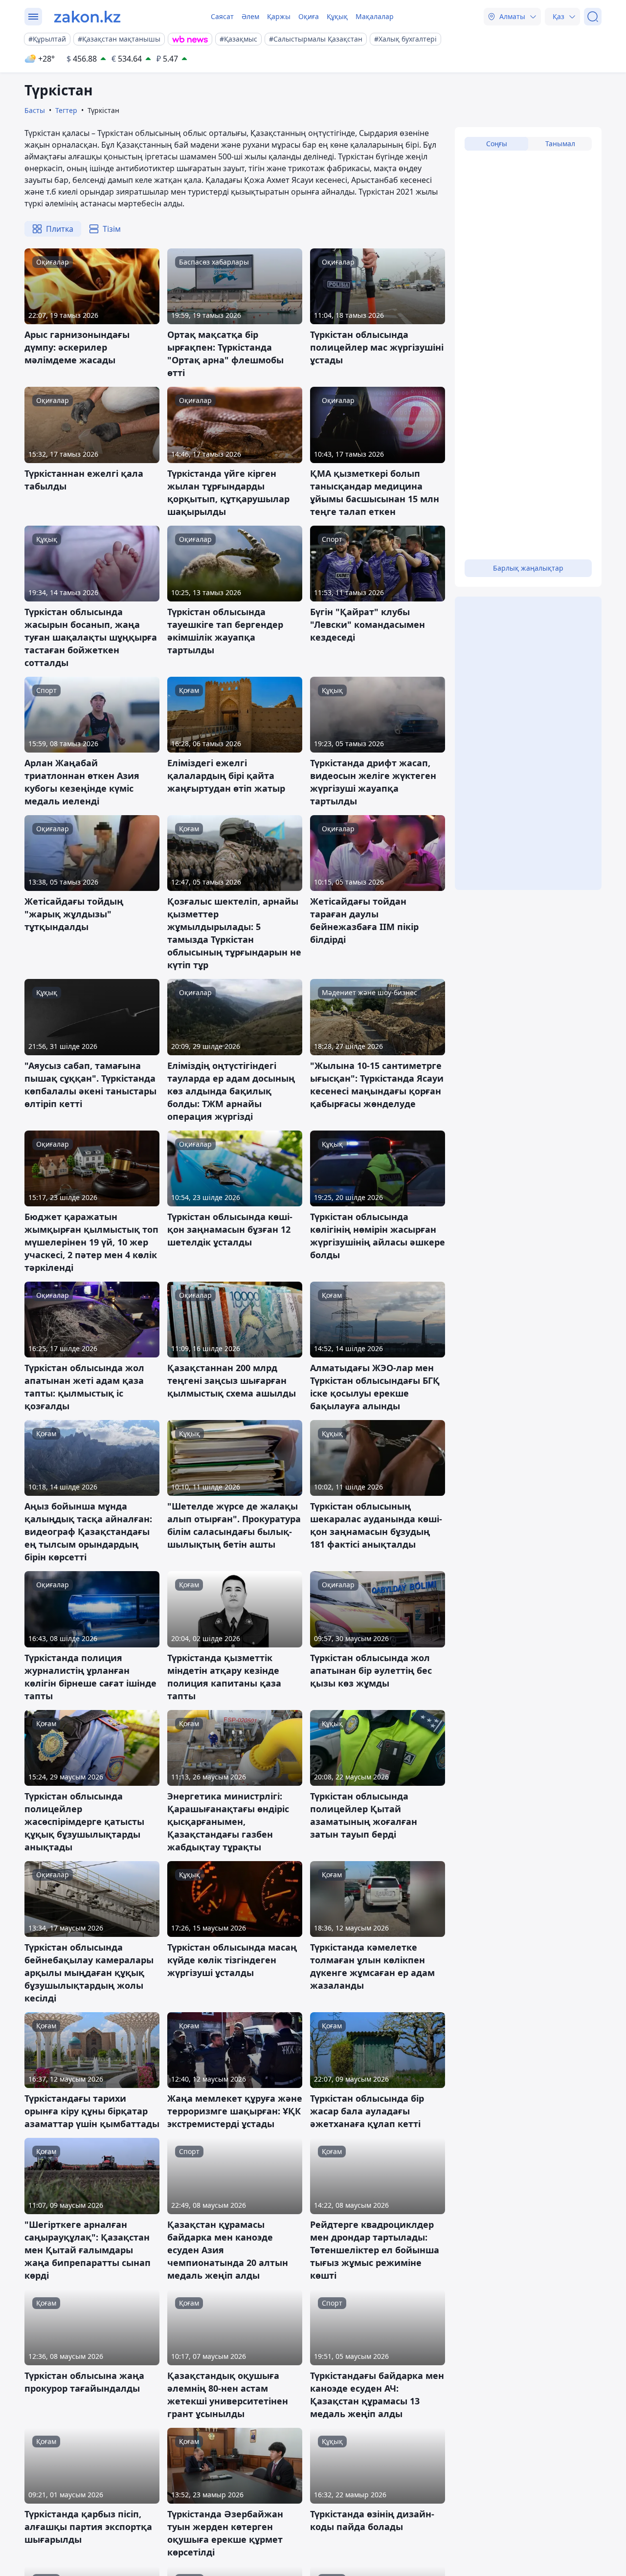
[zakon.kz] (87, 17)
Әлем (250, 16)
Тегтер (66, 110)
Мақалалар (375, 16)
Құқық (337, 16)
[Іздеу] (593, 17)
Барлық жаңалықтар (528, 568)
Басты (35, 110)
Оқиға (309, 16)
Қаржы (279, 16)
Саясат (222, 16)
